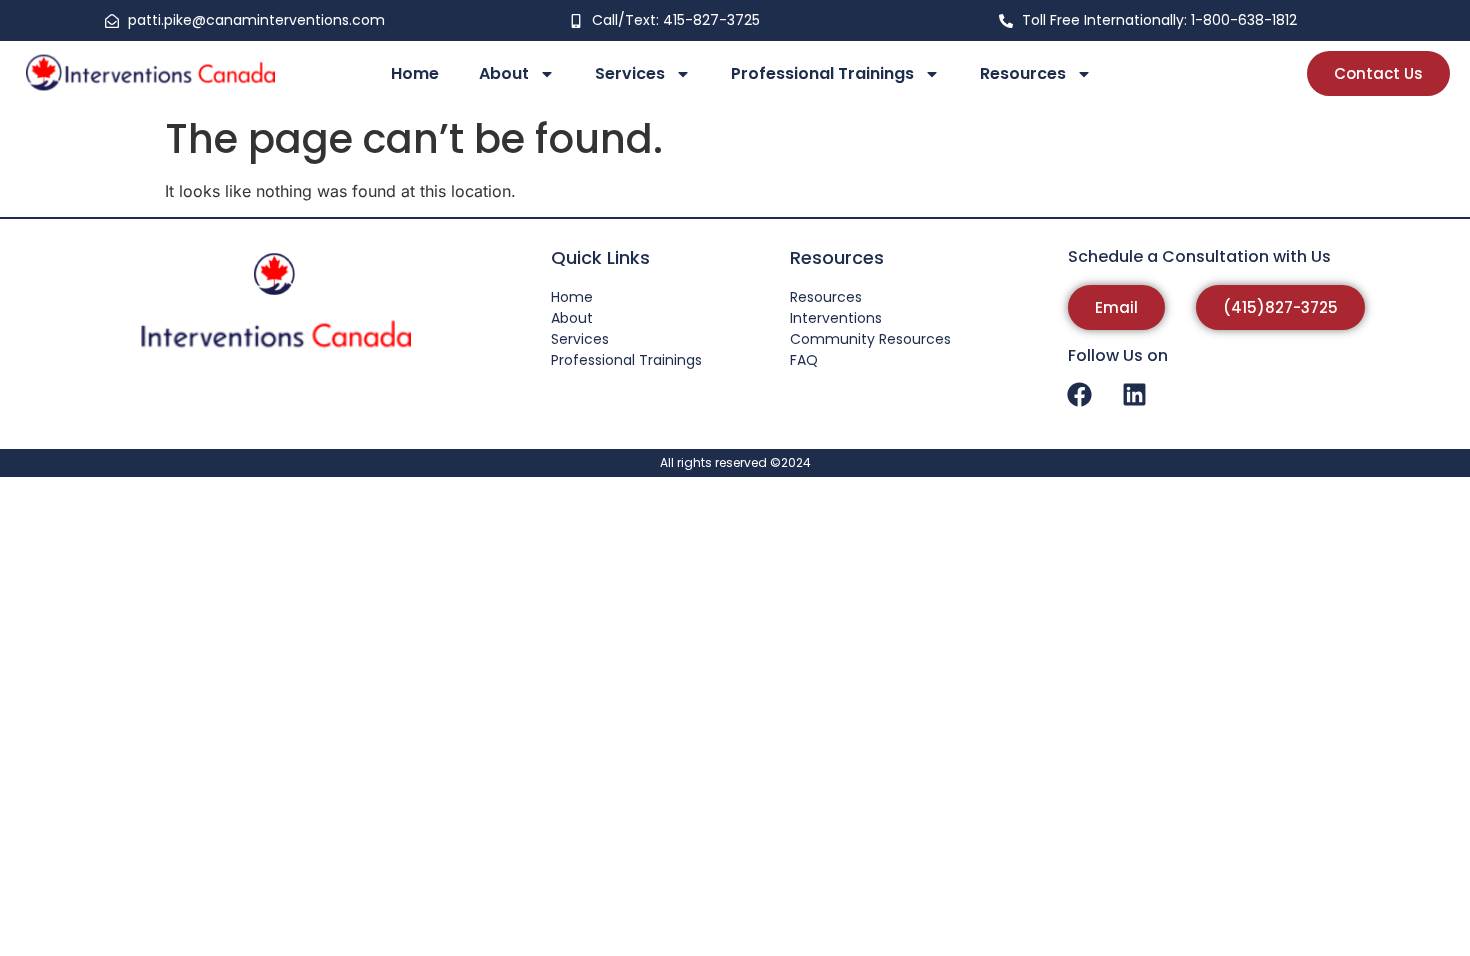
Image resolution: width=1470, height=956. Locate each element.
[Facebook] (1080, 394)
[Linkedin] (1135, 394)
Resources (1023, 73)
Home (415, 73)
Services (630, 73)
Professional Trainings (822, 73)
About (504, 73)
